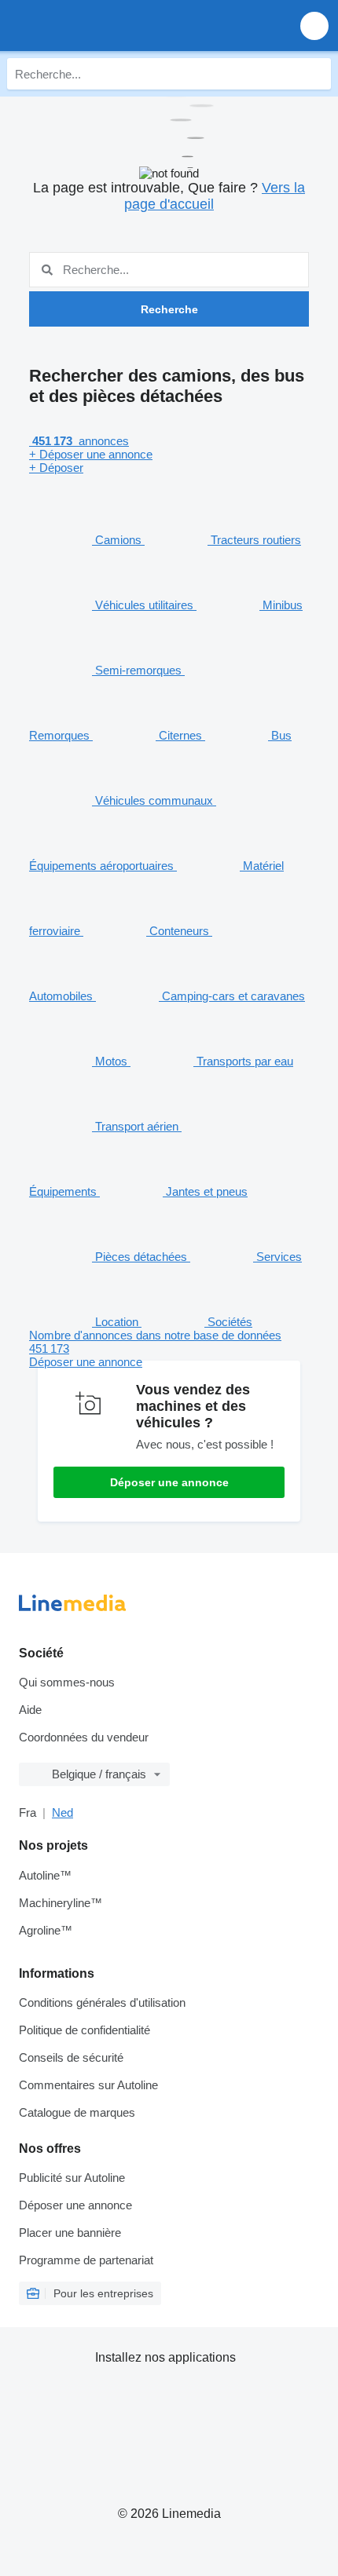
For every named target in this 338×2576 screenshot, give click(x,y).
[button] (314, 26)
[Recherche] (315, 74)
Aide (30, 1710)
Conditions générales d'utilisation (102, 2002)
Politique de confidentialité (84, 2030)
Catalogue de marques (77, 2112)
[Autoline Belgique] (102, 26)
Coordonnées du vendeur (84, 1737)
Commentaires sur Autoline (88, 2085)
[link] (169, 1348)
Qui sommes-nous (67, 1682)
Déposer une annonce (169, 1482)
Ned (62, 1812)
